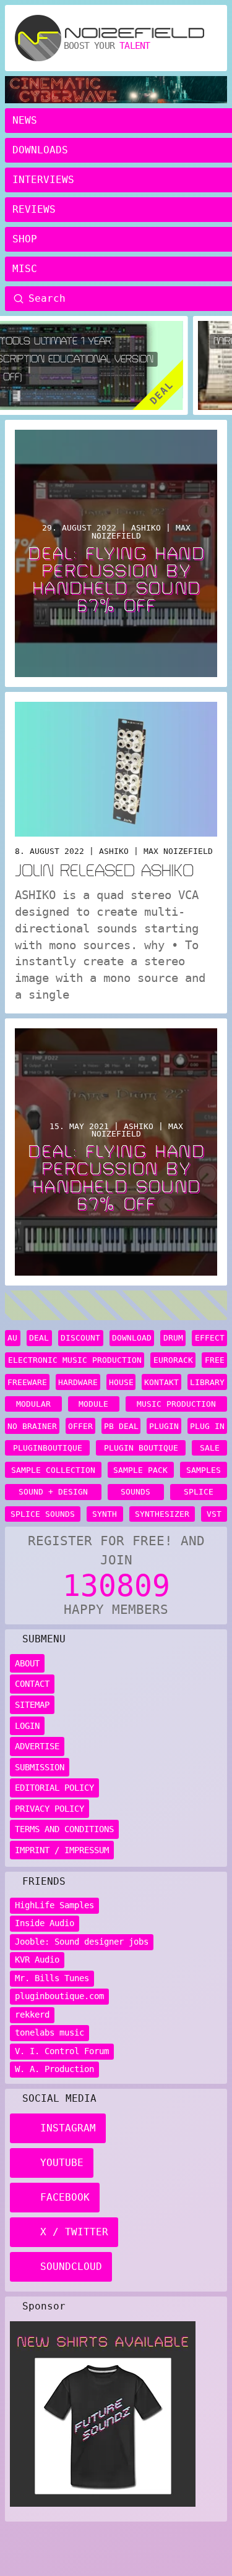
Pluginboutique (48, 1448)
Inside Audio (45, 1923)
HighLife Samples (54, 1905)
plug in (207, 1426)
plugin (164, 1426)
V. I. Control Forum (62, 2051)
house (121, 1382)
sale (210, 1448)
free (215, 1360)
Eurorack (173, 1360)
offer (80, 1426)
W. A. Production (54, 2069)
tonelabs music (49, 2032)
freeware (27, 1382)
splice (199, 1492)
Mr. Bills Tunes (52, 1978)
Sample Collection (53, 1470)
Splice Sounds (43, 1514)
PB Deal (121, 1426)
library (207, 1382)
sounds (135, 1492)
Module (93, 1404)
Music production (176, 1404)
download (132, 1338)
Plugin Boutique (141, 1448)
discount (80, 1338)
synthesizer (162, 1514)
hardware (78, 1382)
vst (214, 1514)
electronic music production (75, 1360)
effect (210, 1338)
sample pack (140, 1470)
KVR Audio (37, 1960)
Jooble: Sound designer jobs (82, 1942)
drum (173, 1338)
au (12, 1338)
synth (105, 1514)
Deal (39, 1338)
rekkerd (32, 2015)
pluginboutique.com (59, 1996)
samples (204, 1470)
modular (33, 1404)
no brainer (32, 1426)
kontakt (161, 1382)
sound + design (53, 1492)
